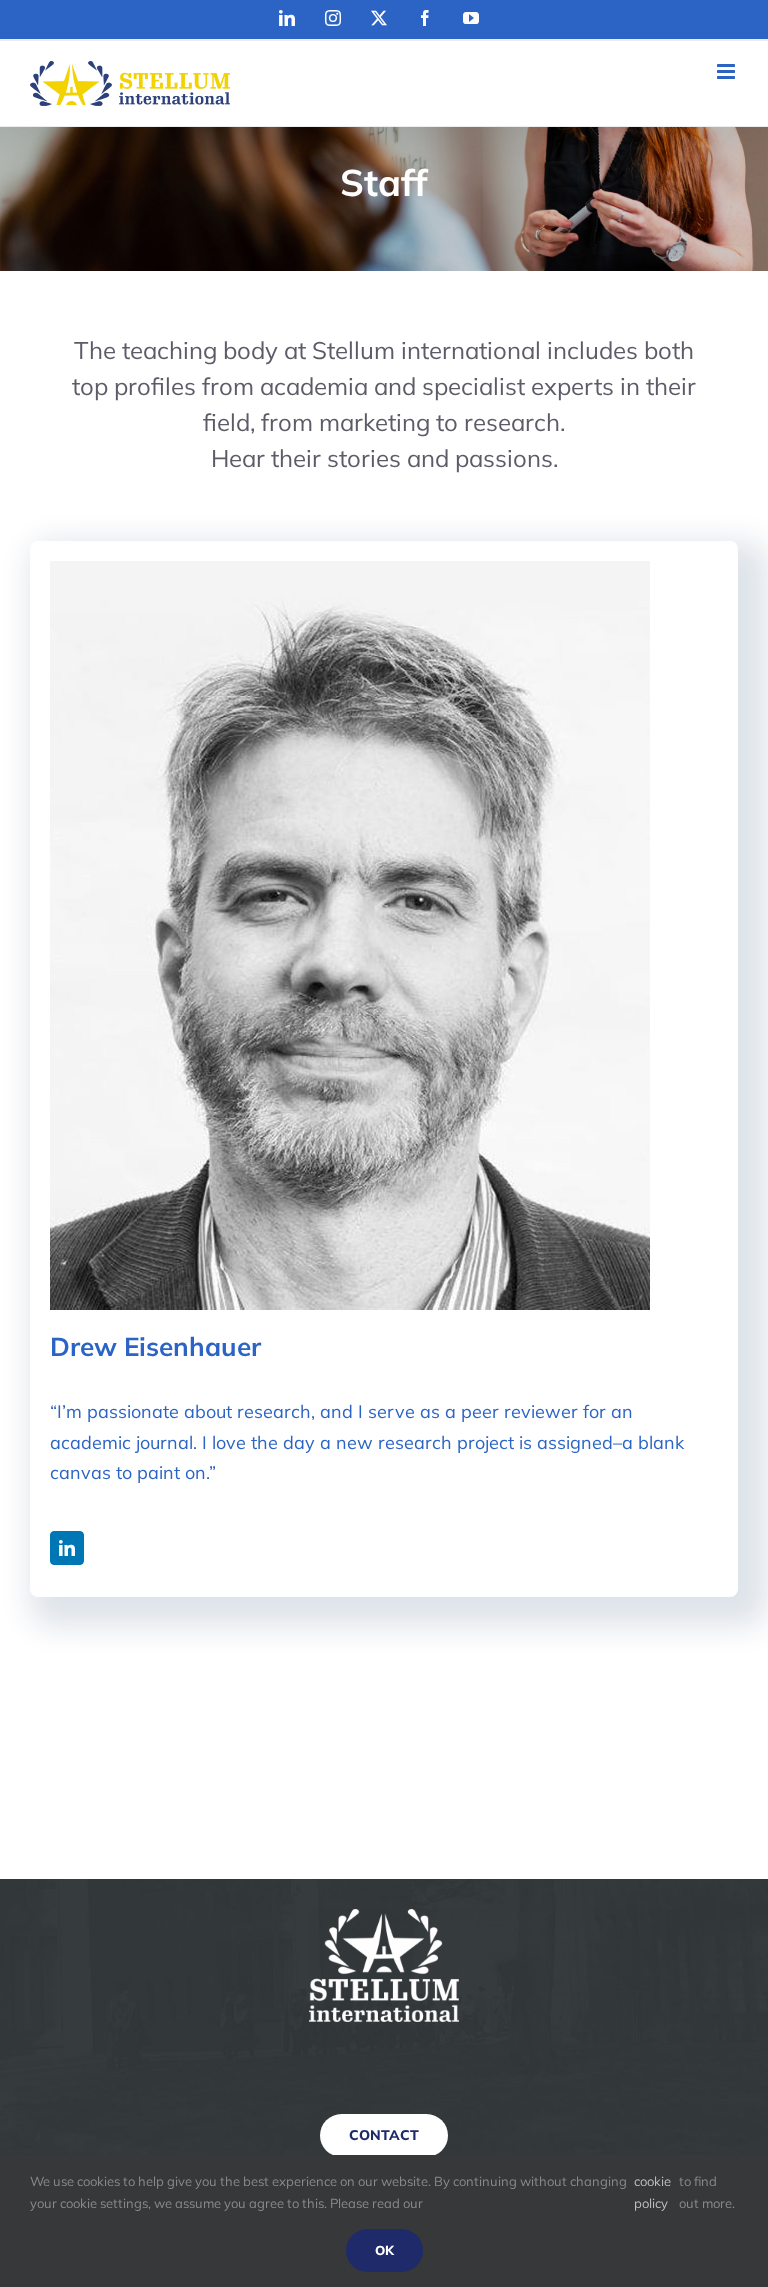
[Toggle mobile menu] (727, 71)
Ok (384, 2250)
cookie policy (652, 2192)
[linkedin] (67, 1548)
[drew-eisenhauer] (350, 569)
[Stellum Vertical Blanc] (384, 1917)
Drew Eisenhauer (155, 1346)
